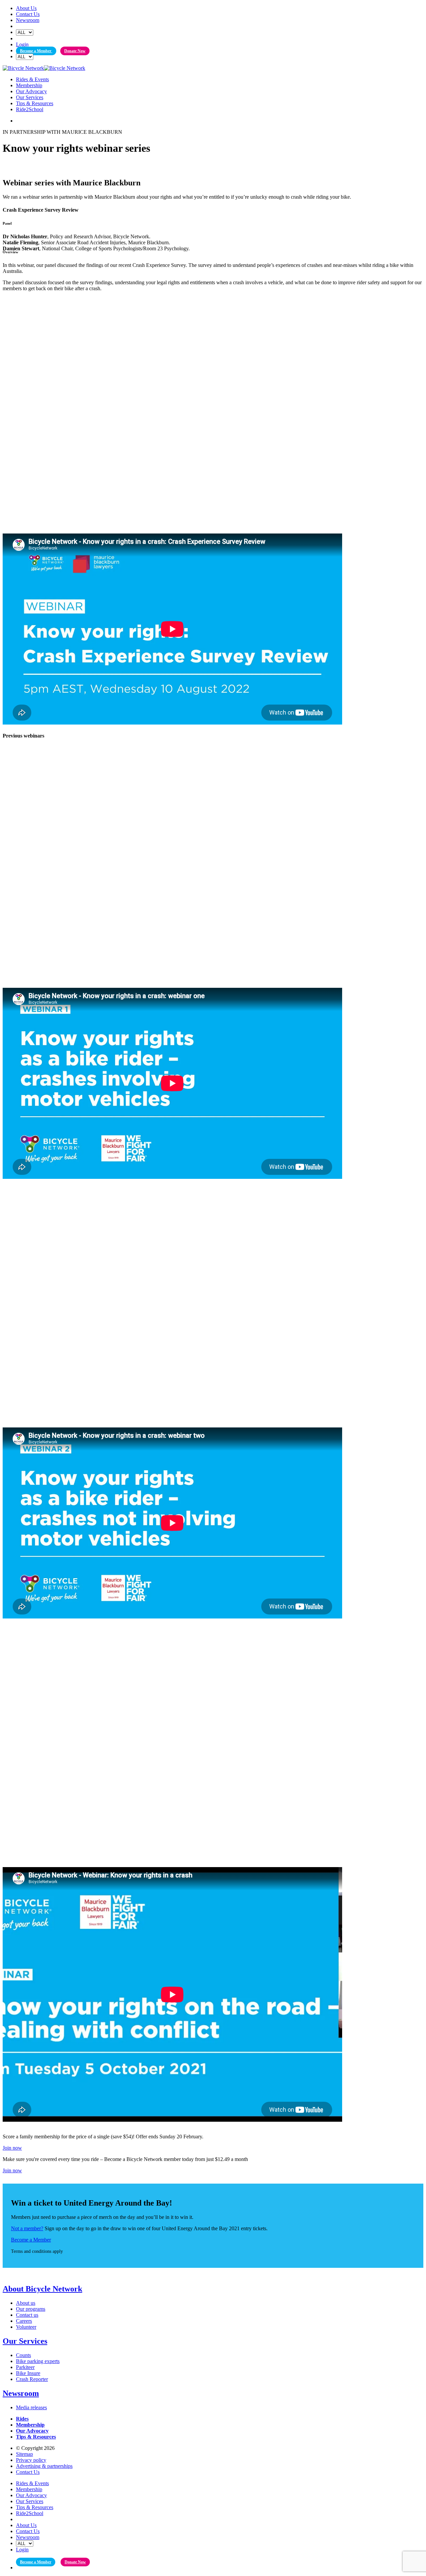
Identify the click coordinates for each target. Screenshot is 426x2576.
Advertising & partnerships (44, 2466)
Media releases (31, 2407)
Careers (24, 2321)
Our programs (31, 2309)
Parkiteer (25, 2367)
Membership (29, 85)
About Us (26, 8)
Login (22, 44)
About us (26, 2303)
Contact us (27, 2315)
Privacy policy (31, 2460)
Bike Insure (28, 2373)
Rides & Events (32, 79)
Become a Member (36, 51)
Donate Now (75, 51)
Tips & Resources (35, 103)
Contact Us (28, 14)
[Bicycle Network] (44, 68)
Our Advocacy (31, 91)
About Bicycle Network (42, 2289)
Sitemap (24, 2454)
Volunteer (26, 2327)
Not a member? (27, 2228)
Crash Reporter (32, 2379)
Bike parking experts (38, 2361)
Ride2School (30, 109)
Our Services (30, 97)
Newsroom (28, 20)
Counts (23, 2355)
